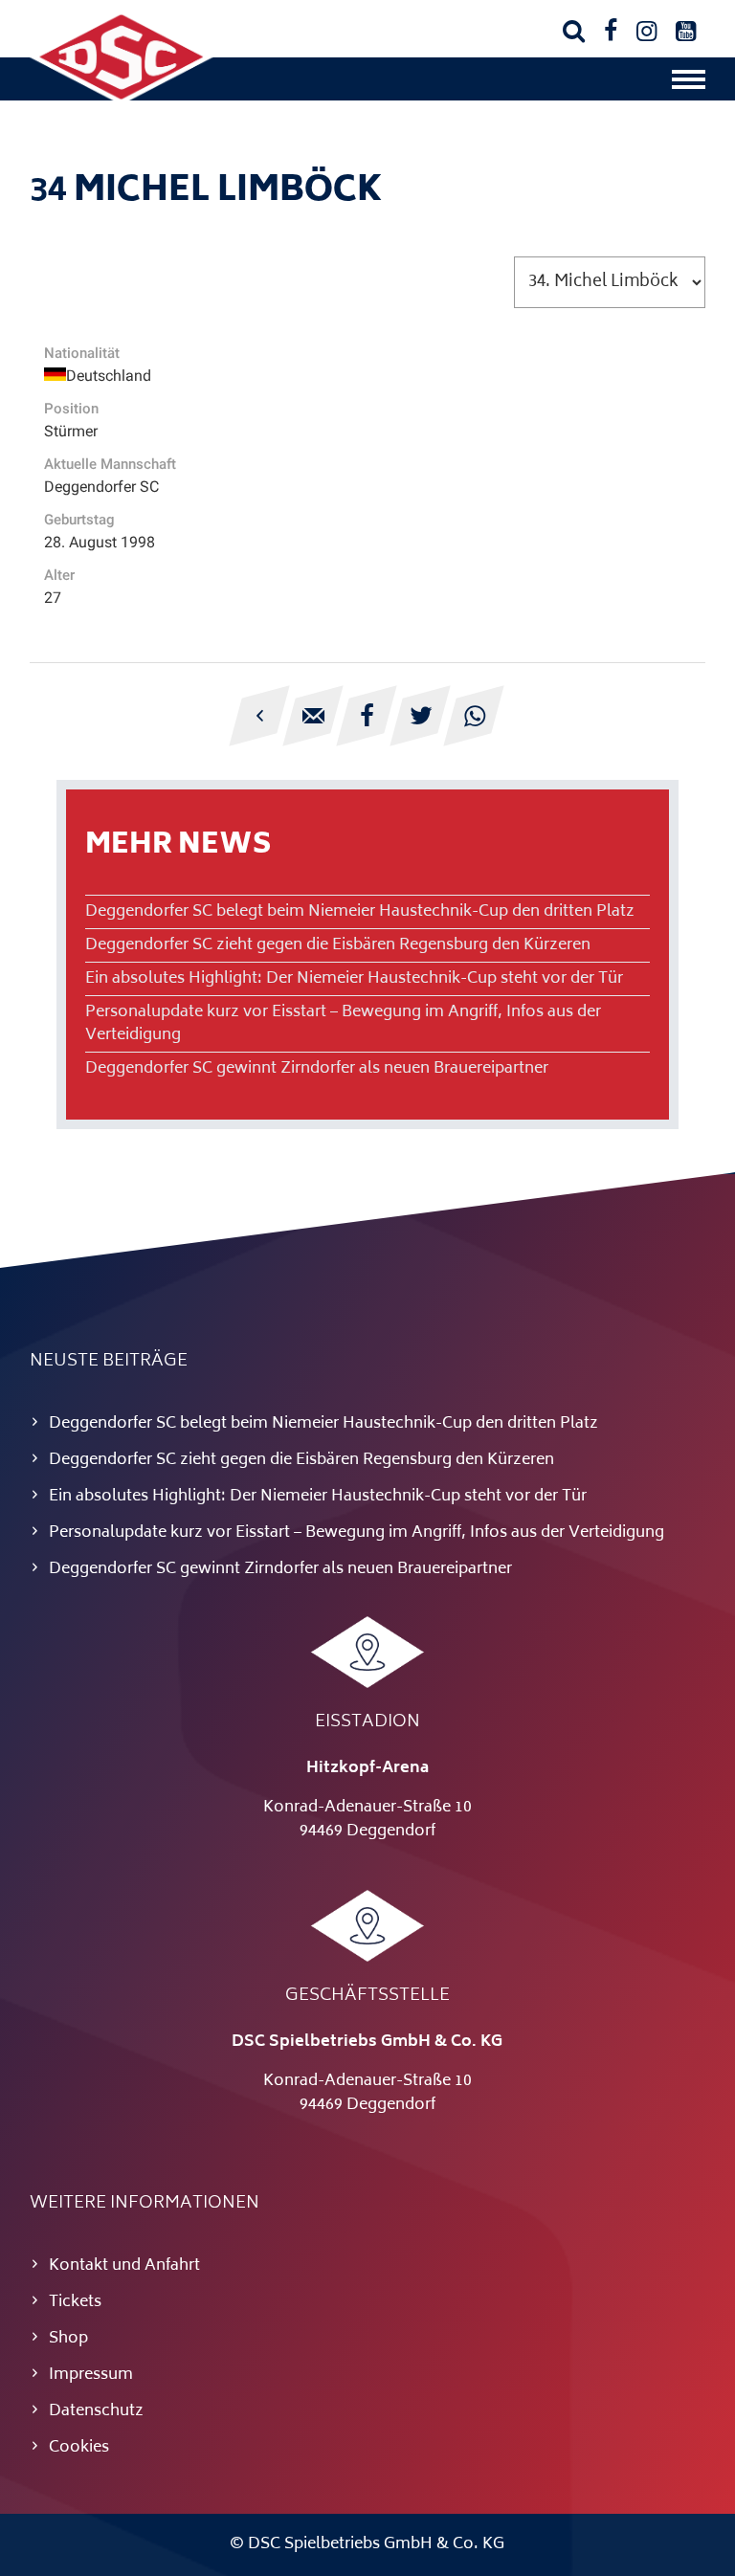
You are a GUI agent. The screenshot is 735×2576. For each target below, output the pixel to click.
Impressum (91, 2375)
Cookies (79, 2448)
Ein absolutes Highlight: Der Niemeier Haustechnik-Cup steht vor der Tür (354, 979)
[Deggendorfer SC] (122, 100)
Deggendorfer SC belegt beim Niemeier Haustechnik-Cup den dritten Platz (360, 912)
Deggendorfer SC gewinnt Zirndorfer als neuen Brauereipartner (317, 1069)
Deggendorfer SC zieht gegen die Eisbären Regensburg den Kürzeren (338, 945)
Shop (68, 2339)
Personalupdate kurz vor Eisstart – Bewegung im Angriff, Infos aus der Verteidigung (343, 1024)
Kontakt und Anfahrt (124, 2266)
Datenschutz (96, 2411)
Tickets (75, 2302)
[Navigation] (689, 84)
